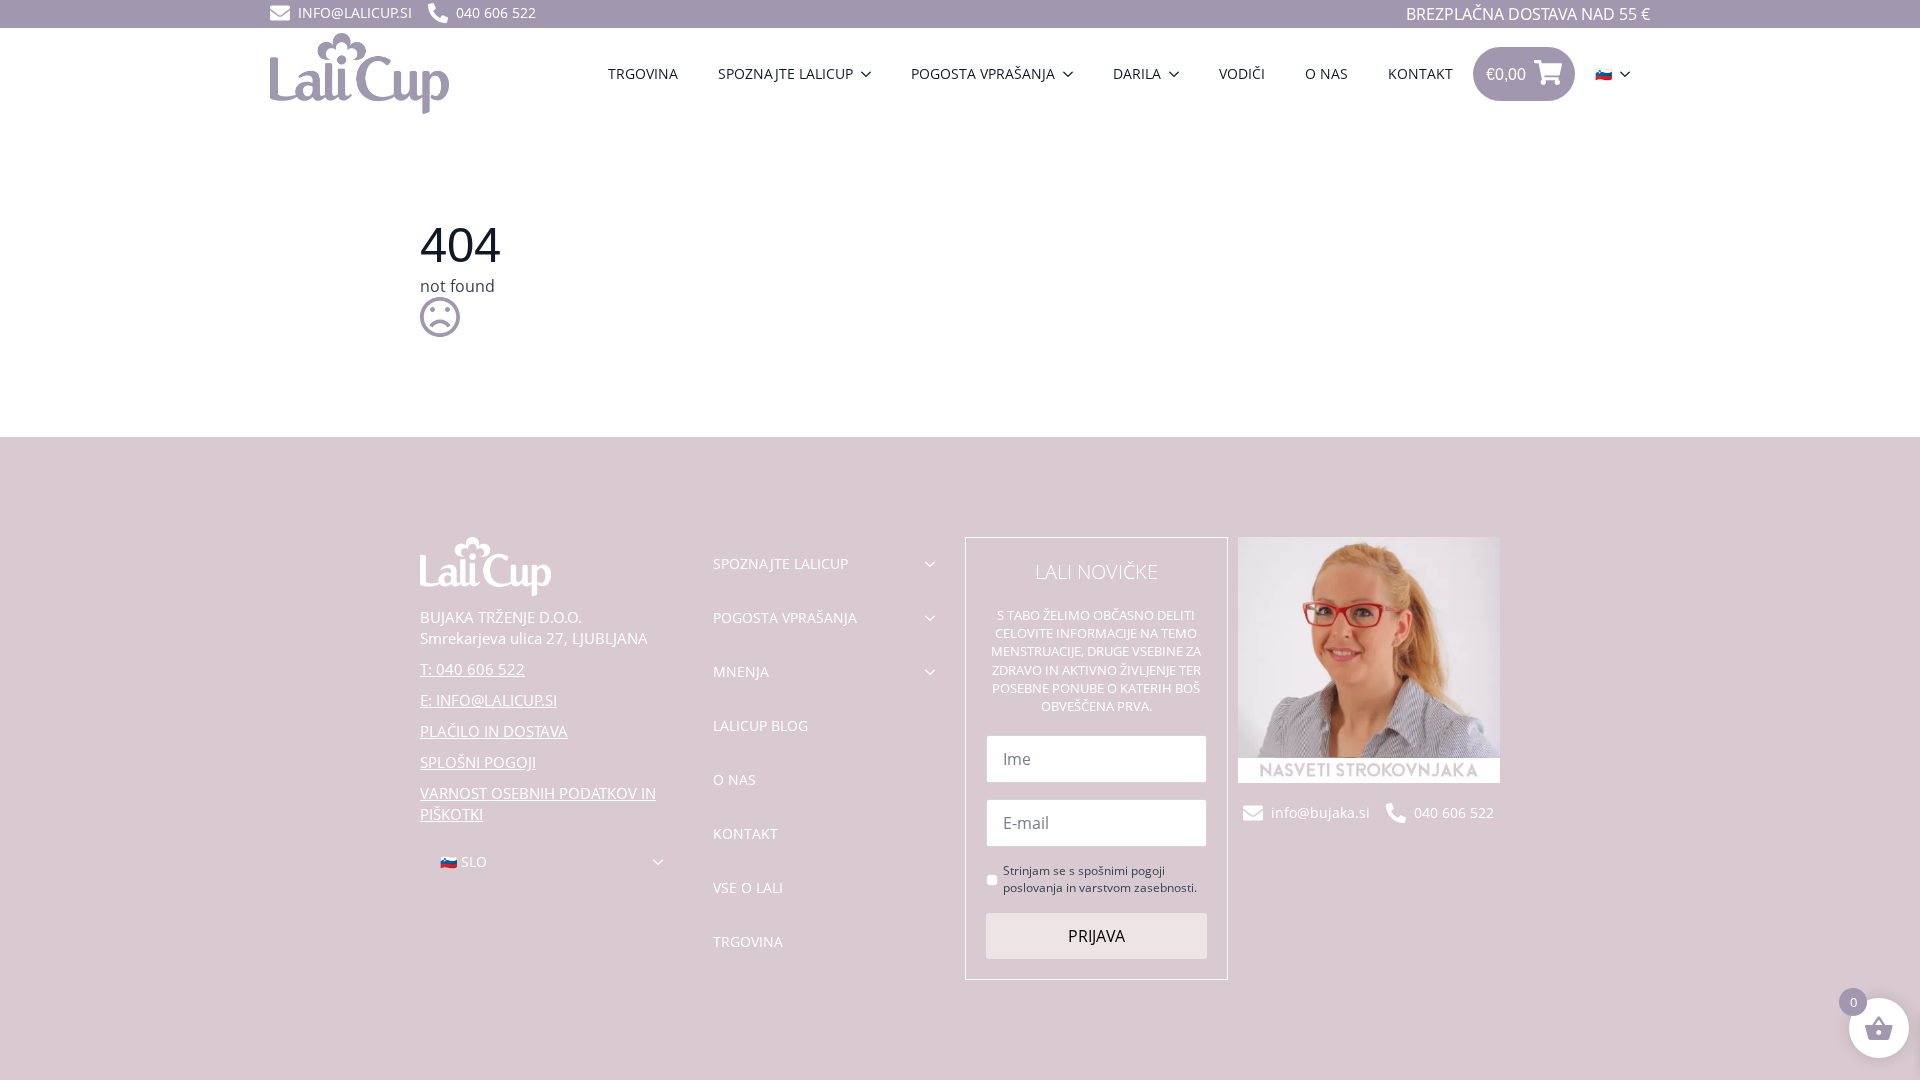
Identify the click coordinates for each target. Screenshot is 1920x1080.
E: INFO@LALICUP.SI (488, 700)
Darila (1137, 73)
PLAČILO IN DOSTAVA (494, 731)
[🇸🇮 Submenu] (1631, 74)
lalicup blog (760, 725)
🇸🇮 (1603, 73)
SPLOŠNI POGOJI (478, 762)
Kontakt (1420, 73)
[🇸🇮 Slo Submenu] (664, 862)
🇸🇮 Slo (463, 861)
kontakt (745, 833)
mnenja (741, 671)
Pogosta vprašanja (983, 73)
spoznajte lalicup (780, 563)
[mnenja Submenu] (936, 672)
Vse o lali (748, 887)
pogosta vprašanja (785, 617)
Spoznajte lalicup (785, 73)
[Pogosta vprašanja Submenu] (1074, 74)
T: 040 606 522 (472, 669)
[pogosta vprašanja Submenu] (936, 618)
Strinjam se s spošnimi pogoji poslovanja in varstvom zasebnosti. (1100, 879)
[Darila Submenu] (1180, 74)
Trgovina (643, 73)
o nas (734, 779)
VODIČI (1242, 73)
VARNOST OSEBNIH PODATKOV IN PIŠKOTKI (538, 803)
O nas (1326, 73)
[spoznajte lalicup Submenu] (936, 564)
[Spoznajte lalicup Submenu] (872, 74)
